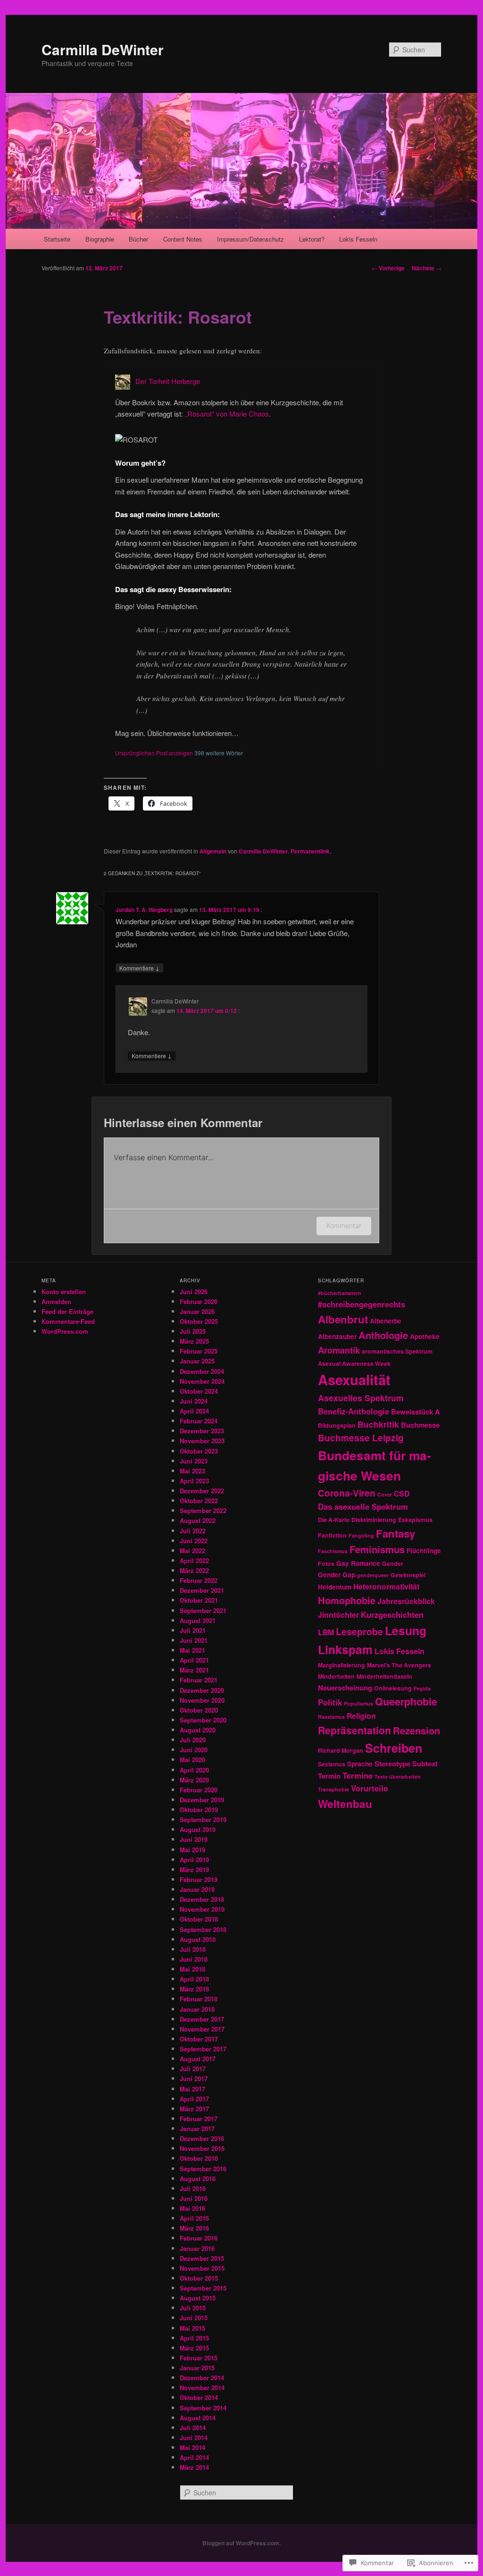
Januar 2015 (197, 2368)
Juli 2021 (193, 1630)
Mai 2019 (192, 1850)
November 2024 (202, 1381)
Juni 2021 (194, 1640)
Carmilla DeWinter (103, 49)
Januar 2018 (197, 2009)
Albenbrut (343, 1319)
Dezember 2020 (202, 1690)
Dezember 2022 (202, 1491)
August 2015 (198, 2298)
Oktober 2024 (199, 1391)
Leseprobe (359, 1631)
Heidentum (335, 1587)
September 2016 (203, 2169)
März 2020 (194, 1780)
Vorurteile (369, 1788)
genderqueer (373, 1575)
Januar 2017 (197, 2129)
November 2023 (202, 1441)
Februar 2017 (199, 2119)
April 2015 (194, 2338)
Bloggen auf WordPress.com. (241, 2543)
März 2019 (194, 1869)
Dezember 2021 (202, 1590)
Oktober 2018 (199, 1919)
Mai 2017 (192, 2089)
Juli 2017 (193, 2069)
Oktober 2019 (199, 1810)
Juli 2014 (193, 2428)
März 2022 (194, 1570)
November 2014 (202, 2388)
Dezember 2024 (202, 1371)
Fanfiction (332, 1535)
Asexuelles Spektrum (361, 1398)
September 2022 (203, 1510)
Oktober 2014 (199, 2397)
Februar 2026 (199, 1301)
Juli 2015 (193, 2308)
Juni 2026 (194, 1292)
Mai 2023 (192, 1471)
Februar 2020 (199, 1790)
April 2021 (194, 1660)
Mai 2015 (192, 2328)
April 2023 (194, 1481)
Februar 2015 (199, 2358)
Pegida (422, 1688)
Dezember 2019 (202, 1800)
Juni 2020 (194, 1750)
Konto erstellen (64, 1292)
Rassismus (331, 1717)
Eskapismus (415, 1520)
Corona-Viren (347, 1493)
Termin (329, 1776)
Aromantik (339, 1350)
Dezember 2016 (202, 2138)
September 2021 (203, 1610)
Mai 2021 (192, 1650)
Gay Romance (358, 1563)
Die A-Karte (334, 1520)
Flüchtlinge (424, 1550)
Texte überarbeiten (398, 1777)
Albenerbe (386, 1321)
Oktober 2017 (199, 2039)
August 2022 (198, 1520)
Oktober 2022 (199, 1501)
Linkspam (345, 1649)
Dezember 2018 (202, 1899)
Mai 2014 (192, 2447)
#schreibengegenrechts (362, 1304)
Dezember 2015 (202, 2258)
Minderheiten (336, 1676)
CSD (402, 1493)
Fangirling (361, 1535)
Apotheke (425, 1336)
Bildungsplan (337, 1425)
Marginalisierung (341, 1665)
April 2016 (194, 2218)
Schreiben (394, 1748)
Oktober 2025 (199, 1321)
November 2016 (202, 2148)
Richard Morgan (341, 1750)
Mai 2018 (192, 1969)
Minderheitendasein (384, 1676)
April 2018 (194, 1979)
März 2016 (194, 2228)
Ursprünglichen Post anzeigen (154, 753)
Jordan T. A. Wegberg (144, 910)
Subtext (425, 1764)
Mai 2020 (192, 1760)
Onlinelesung (393, 1688)
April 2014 (194, 2457)
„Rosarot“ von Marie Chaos (227, 414)
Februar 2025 (199, 1351)
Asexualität (354, 1380)
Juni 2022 (194, 1541)
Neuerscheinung (345, 1688)
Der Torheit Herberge (168, 381)
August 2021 (198, 1620)
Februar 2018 (199, 1999)
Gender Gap (337, 1574)
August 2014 (198, 2418)
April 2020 (194, 1770)
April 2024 (194, 1411)
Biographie (100, 239)
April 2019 (194, 1860)
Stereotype (392, 1764)
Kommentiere (139, 968)
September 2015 (203, 2288)
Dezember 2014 (202, 2378)
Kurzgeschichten (392, 1614)
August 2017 (198, 2059)
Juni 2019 (194, 1839)
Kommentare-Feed (68, 1321)
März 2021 (194, 1670)
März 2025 (194, 1341)
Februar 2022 (199, 1580)
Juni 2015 (194, 2318)
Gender (393, 1564)
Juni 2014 (194, 2438)
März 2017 (194, 2109)
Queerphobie (406, 1702)
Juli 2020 (193, 1740)
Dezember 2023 (202, 1431)
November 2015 (202, 2268)
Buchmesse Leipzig (361, 1438)
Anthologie (383, 1335)
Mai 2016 (192, 2208)
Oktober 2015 (199, 2278)
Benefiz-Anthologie (354, 1411)
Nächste (427, 268)
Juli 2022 (193, 1531)
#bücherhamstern (340, 1293)
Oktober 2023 (199, 1451)
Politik (330, 1702)
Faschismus (333, 1551)
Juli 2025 (193, 1331)
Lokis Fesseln (358, 239)
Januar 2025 (197, 1361)
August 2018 (198, 1939)
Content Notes (183, 239)
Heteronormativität (386, 1586)
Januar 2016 (197, 2248)
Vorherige (388, 268)
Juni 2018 (194, 1959)
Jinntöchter (338, 1615)
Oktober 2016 (199, 2158)
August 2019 (198, 1829)
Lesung (406, 1631)
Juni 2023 (194, 1461)
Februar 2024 (199, 1421)
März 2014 (194, 2467)
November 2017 (202, 2029)
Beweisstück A (416, 1412)
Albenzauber (337, 1336)
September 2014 (203, 2408)
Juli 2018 (193, 1949)
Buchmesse (420, 1425)
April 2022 (194, 1560)
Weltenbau (345, 1804)
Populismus (358, 1703)
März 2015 (194, 2348)
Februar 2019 (199, 1879)
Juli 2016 (193, 2188)
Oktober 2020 (199, 1710)
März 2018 (194, 1989)
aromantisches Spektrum (397, 1351)
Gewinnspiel (408, 1575)
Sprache (360, 1764)
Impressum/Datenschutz (250, 239)
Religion (361, 1716)
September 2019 (203, 1819)
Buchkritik (378, 1424)
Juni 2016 (194, 2198)
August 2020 (198, 1730)
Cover (385, 1494)
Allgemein (213, 851)
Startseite (57, 239)
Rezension (416, 1730)
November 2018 (202, 1909)
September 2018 (203, 1929)
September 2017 (203, 2049)
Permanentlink (310, 851)
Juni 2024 (194, 1401)
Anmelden (56, 1301)
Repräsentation (354, 1730)
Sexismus (332, 1764)
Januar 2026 (197, 1311)
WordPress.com (65, 1331)
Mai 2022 (192, 1551)
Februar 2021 (199, 1680)
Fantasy (396, 1533)
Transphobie (333, 1789)
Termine (358, 1775)
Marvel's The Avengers (399, 1665)
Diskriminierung (374, 1520)
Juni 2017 (194, 2078)
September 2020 (203, 1720)
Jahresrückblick (406, 1601)
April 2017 (194, 2099)
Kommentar (344, 1225)
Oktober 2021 (199, 1600)
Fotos (326, 1564)
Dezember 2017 (202, 2019)
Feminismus (377, 1549)
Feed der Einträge (67, 1311)
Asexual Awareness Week (354, 1363)
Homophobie (347, 1600)
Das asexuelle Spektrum (363, 1506)
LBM (326, 1632)
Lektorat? (312, 239)
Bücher (138, 239)
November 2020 (202, 1700)
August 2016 (198, 2179)
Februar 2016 (199, 2238)
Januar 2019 (197, 1889)
